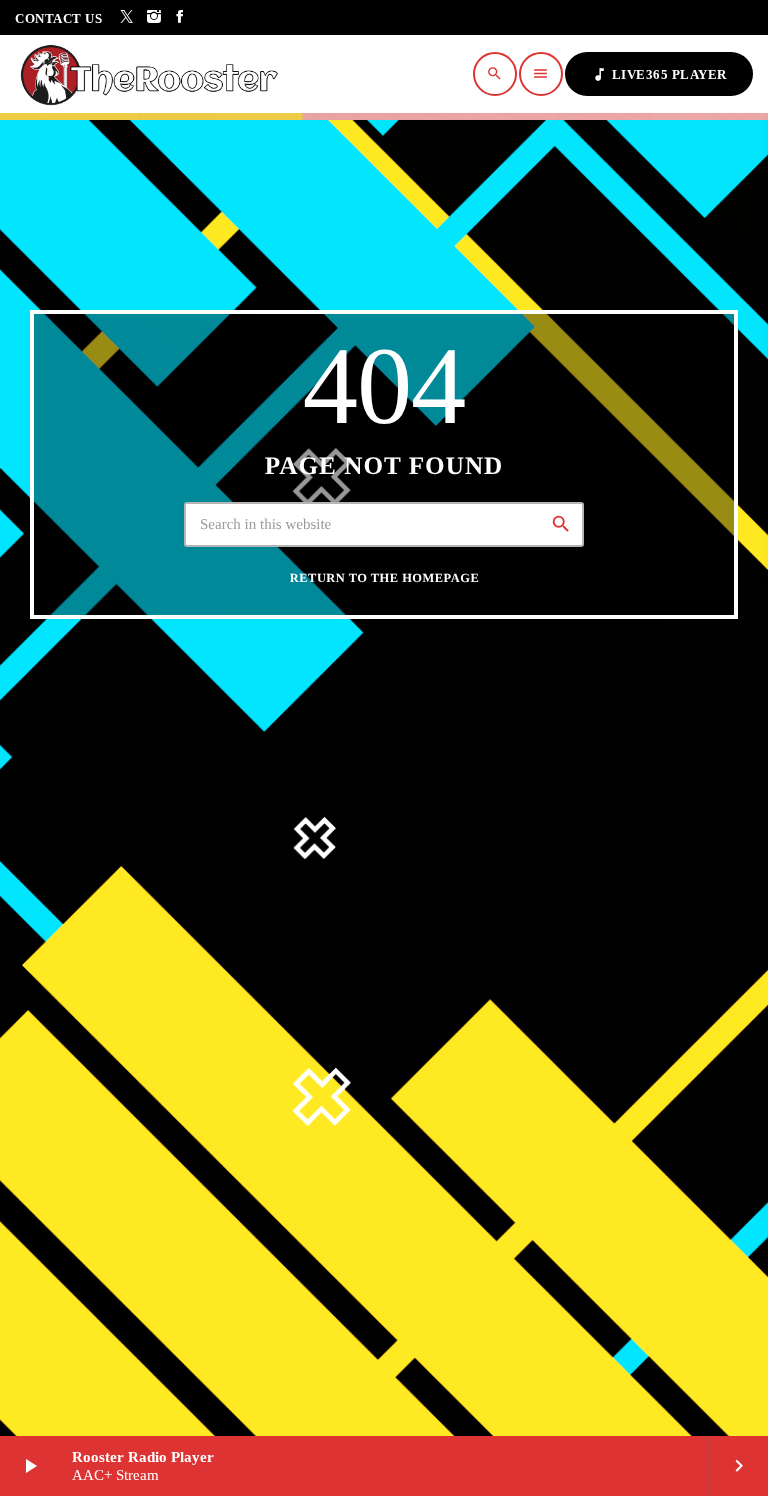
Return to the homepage (384, 578)
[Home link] (155, 74)
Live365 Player (659, 74)
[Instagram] (154, 17)
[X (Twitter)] (127, 17)
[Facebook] (180, 17)
